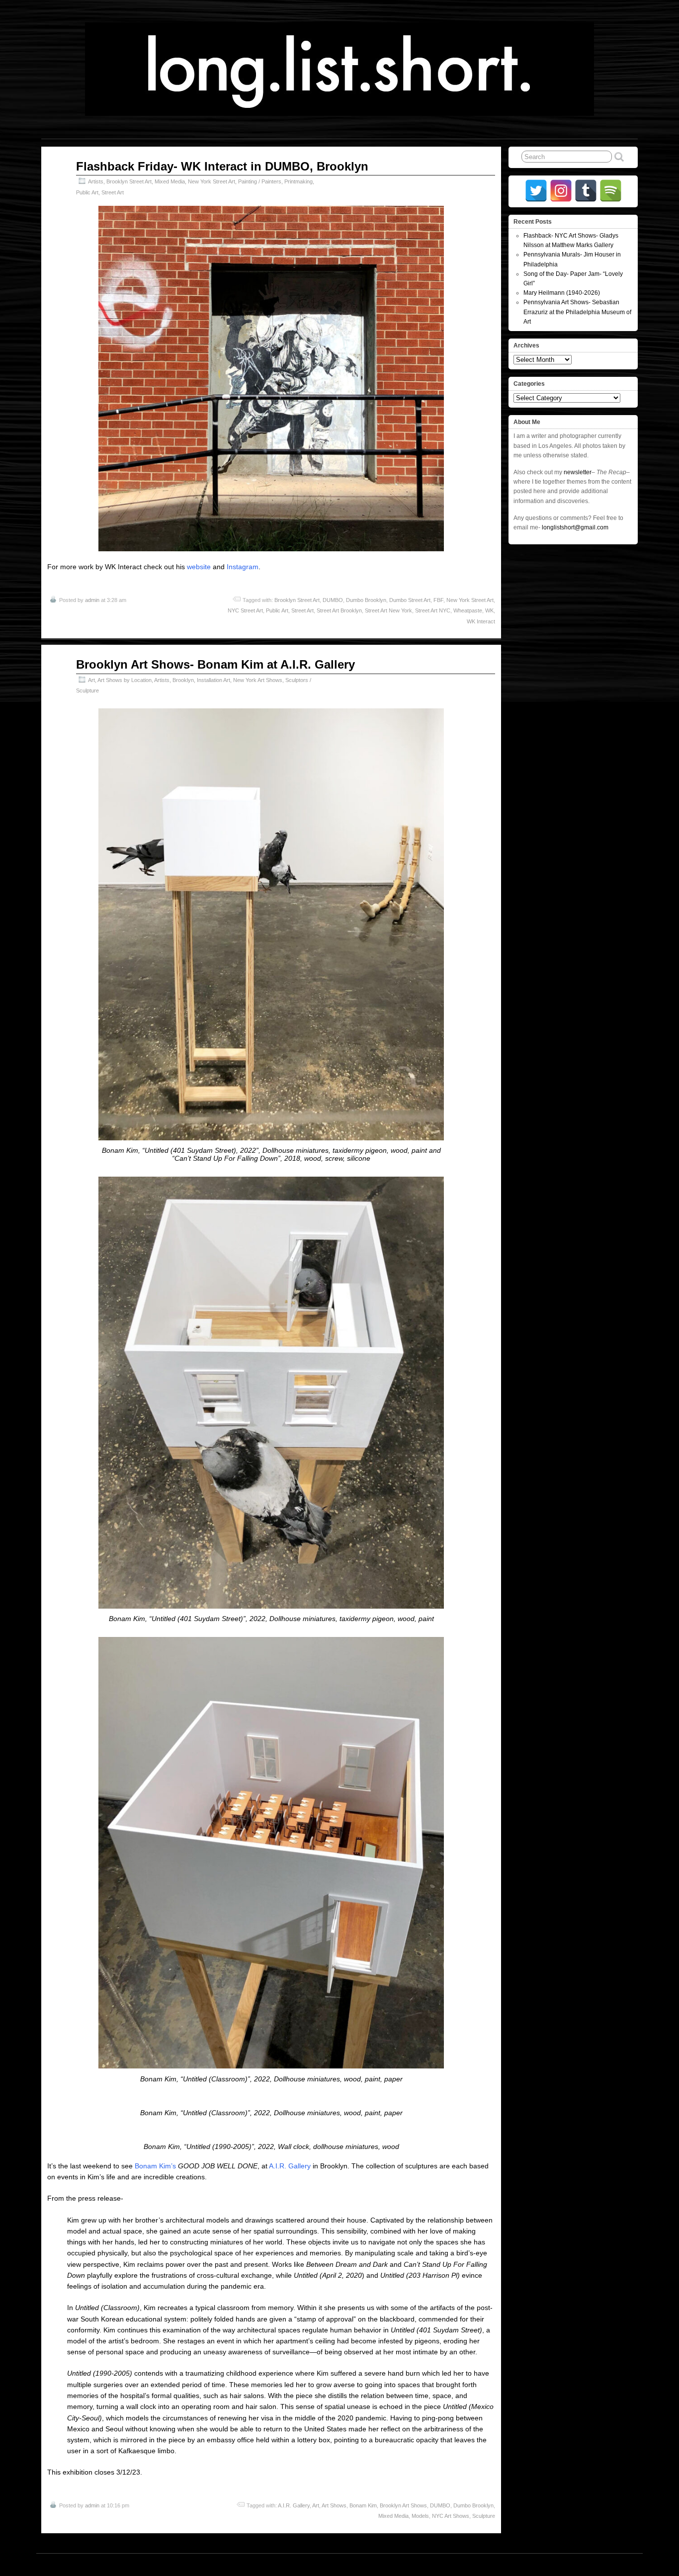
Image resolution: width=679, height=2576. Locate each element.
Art (91, 680)
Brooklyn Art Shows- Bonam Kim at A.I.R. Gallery (215, 664)
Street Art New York (388, 610)
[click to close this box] (631, 222)
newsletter (578, 472)
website (199, 567)
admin (92, 600)
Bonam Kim (363, 2505)
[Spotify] (611, 191)
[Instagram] (561, 191)
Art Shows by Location (125, 680)
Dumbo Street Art (410, 600)
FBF (438, 600)
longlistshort (349, 2565)
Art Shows (334, 2505)
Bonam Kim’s (155, 2166)
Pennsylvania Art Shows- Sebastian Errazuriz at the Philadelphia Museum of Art (577, 312)
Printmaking (298, 181)
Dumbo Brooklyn (366, 600)
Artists (96, 181)
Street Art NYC (433, 610)
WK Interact (481, 621)
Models (420, 2516)
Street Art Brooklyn (339, 610)
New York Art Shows (258, 680)
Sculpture (484, 2516)
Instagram (243, 567)
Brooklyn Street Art (129, 181)
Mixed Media (170, 181)
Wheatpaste (468, 610)
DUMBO (333, 600)
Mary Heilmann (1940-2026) (562, 293)
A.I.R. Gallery (290, 2166)
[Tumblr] (586, 191)
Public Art (87, 192)
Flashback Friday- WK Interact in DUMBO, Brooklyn (222, 166)
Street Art (113, 192)
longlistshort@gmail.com (575, 527)
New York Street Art (212, 181)
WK (489, 610)
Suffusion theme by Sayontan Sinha (594, 2565)
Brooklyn (183, 680)
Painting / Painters (260, 181)
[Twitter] (536, 191)
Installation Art (213, 680)
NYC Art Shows (451, 2516)
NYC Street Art (245, 610)
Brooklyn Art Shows (403, 2505)
